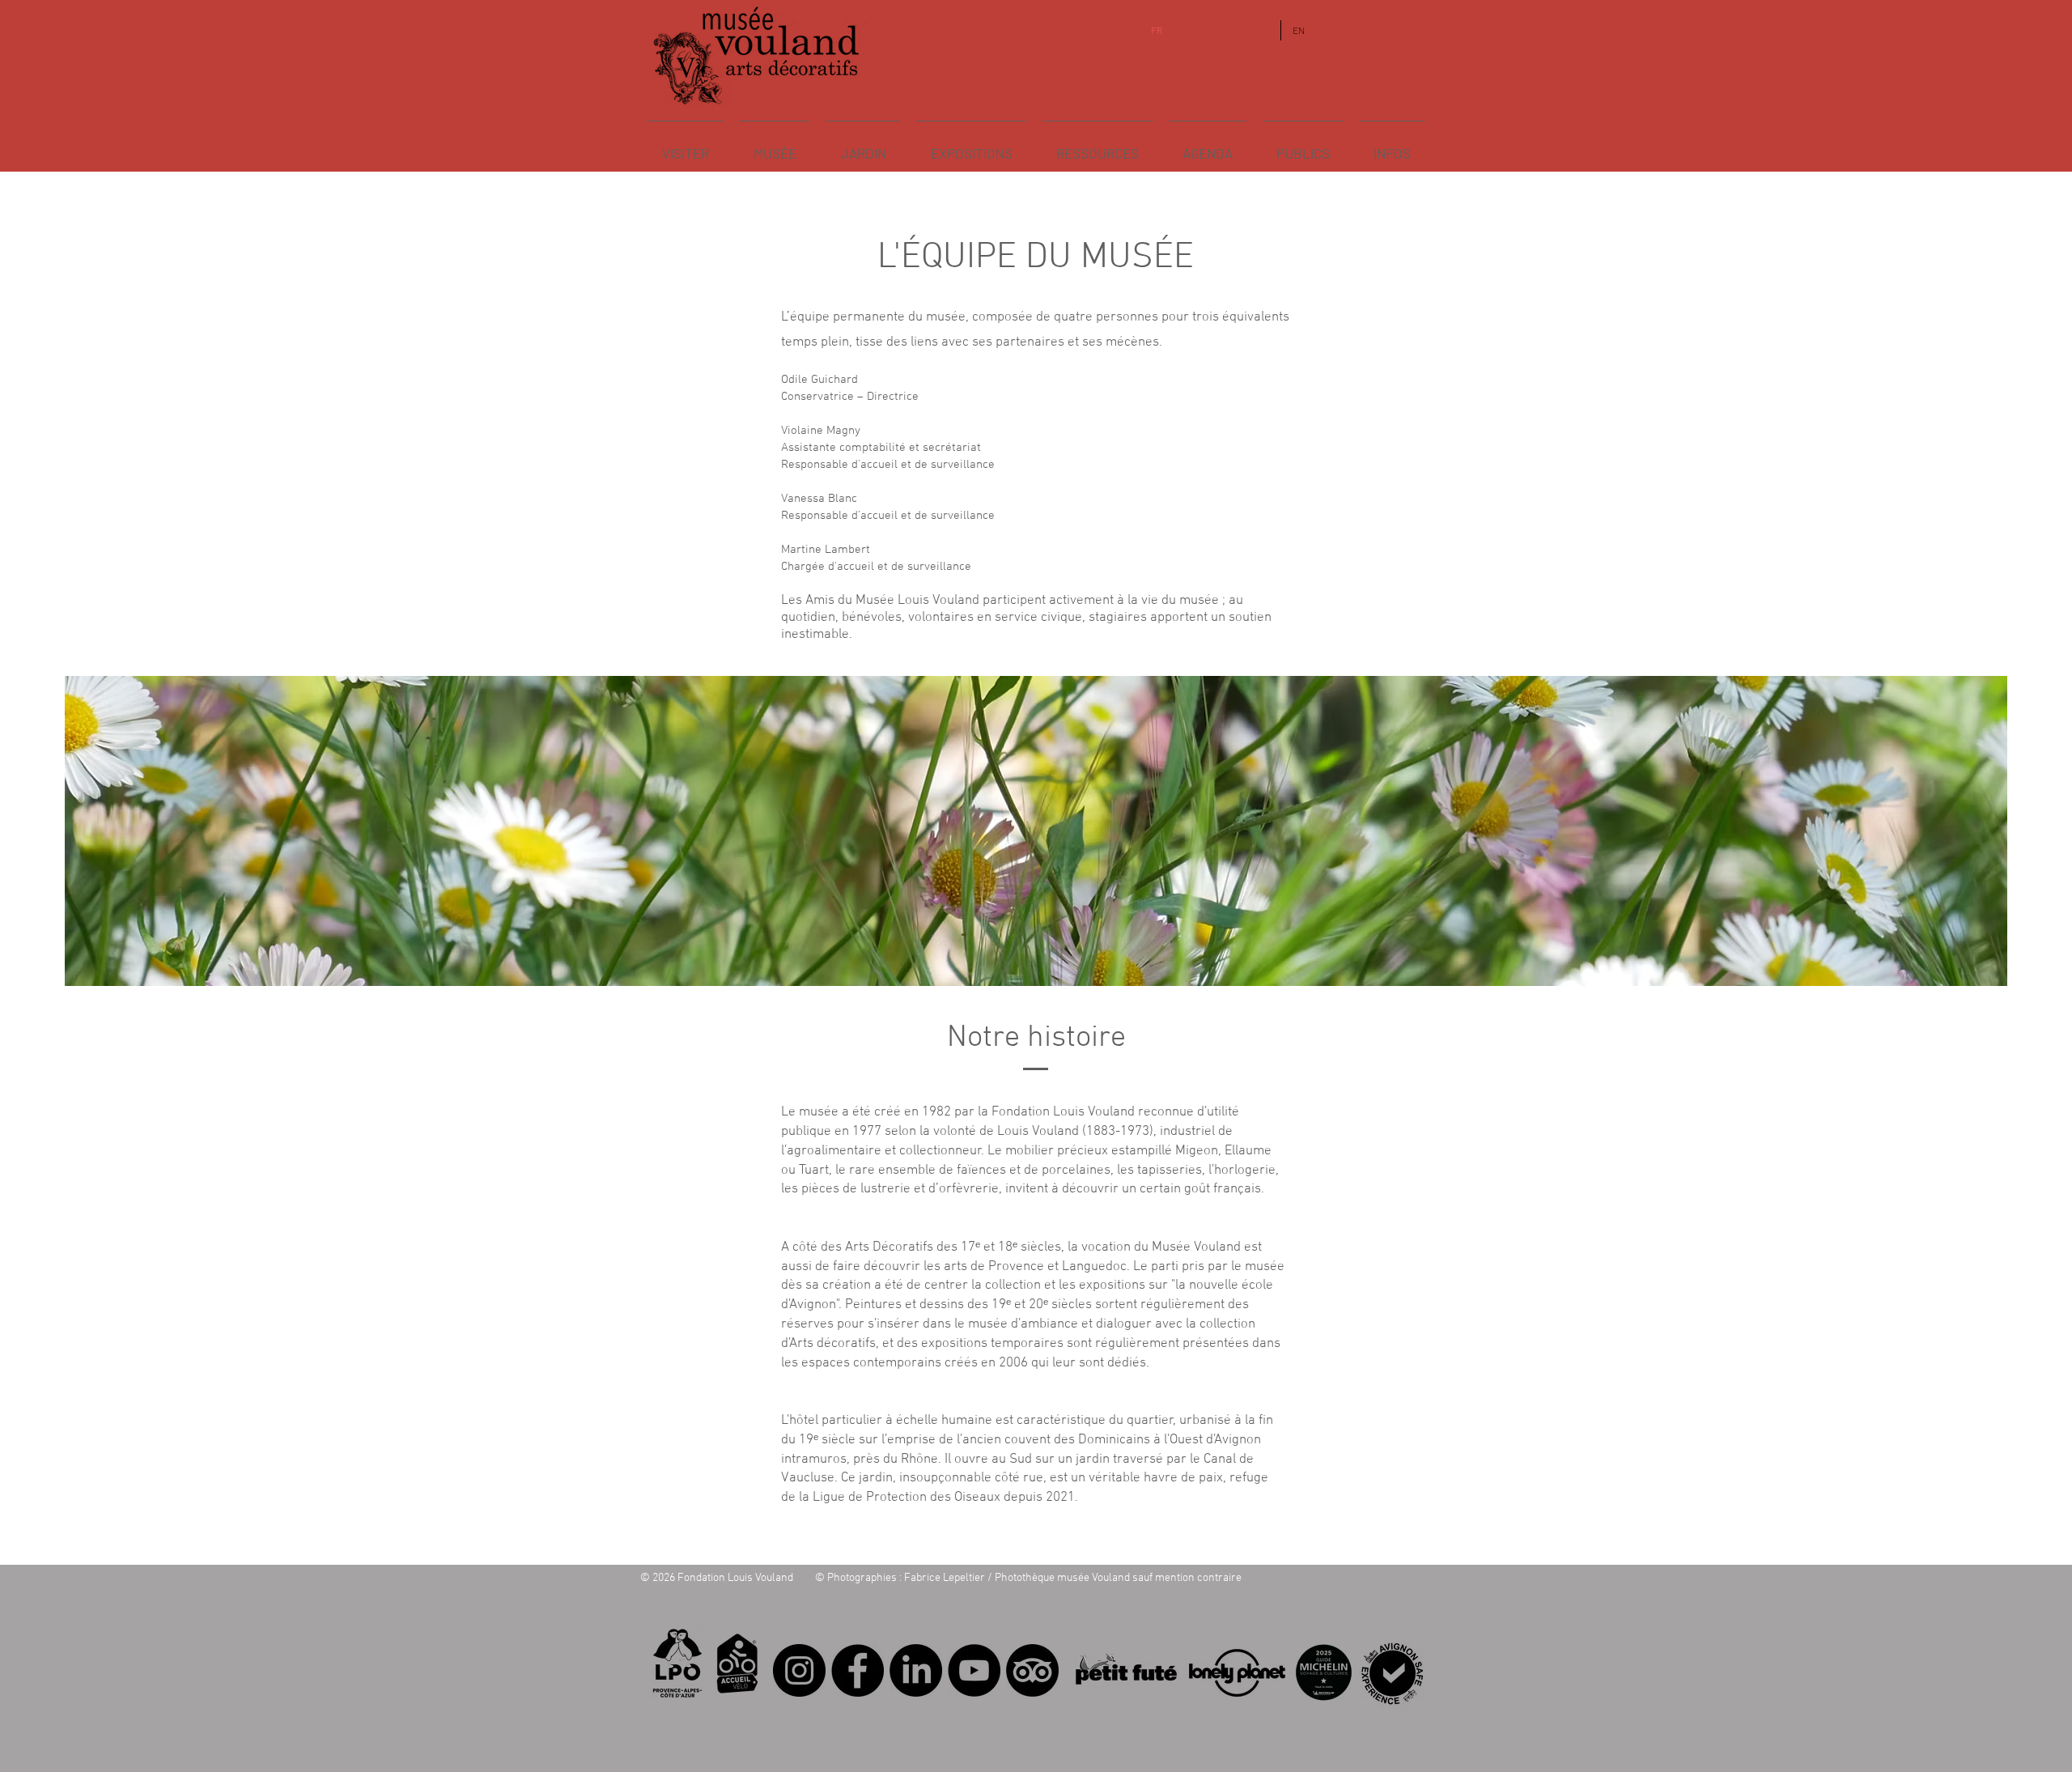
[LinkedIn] (916, 1670)
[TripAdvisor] (1032, 1670)
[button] (775, 146)
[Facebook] (858, 1670)
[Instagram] (799, 1670)
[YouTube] (974, 1670)
